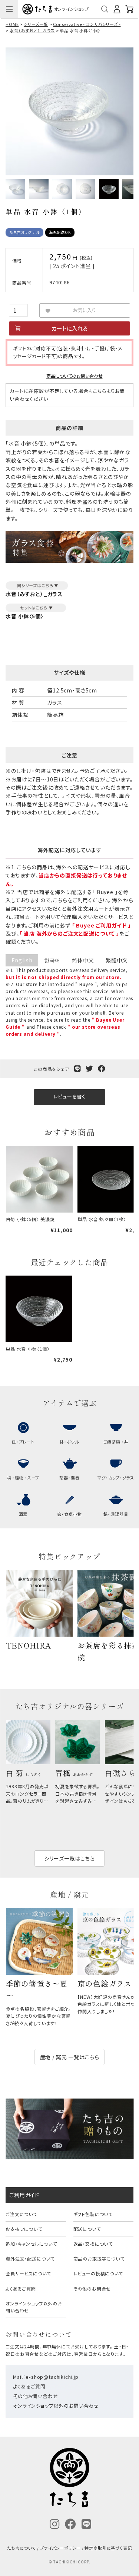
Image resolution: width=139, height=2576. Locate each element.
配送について (87, 2229)
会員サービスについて (28, 2273)
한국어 (52, 960)
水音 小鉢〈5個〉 (25, 616)
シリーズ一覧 (36, 24)
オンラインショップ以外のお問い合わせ (34, 2307)
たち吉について (21, 2548)
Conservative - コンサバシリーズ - (87, 24)
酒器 (23, 1514)
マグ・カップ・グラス (116, 1478)
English (22, 960)
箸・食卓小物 (69, 1514)
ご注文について (21, 2214)
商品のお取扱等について (99, 2258)
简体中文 (83, 960)
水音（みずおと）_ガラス (32, 30)
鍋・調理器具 (116, 1514)
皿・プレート (23, 1442)
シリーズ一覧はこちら (69, 1858)
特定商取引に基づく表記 (108, 2548)
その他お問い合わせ (36, 2396)
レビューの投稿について (98, 2273)
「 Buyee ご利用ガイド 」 (101, 925)
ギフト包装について (93, 2214)
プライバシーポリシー (60, 2548)
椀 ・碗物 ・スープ (23, 1478)
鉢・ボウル (69, 1442)
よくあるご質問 (21, 2289)
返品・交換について (93, 2244)
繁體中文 (117, 960)
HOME (12, 24)
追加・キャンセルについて (31, 2244)
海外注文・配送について (30, 2258)
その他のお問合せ (92, 2289)
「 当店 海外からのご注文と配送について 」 (69, 933)
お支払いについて (24, 2229)
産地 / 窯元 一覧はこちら (70, 2057)
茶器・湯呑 (69, 1478)
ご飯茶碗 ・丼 (116, 1442)
